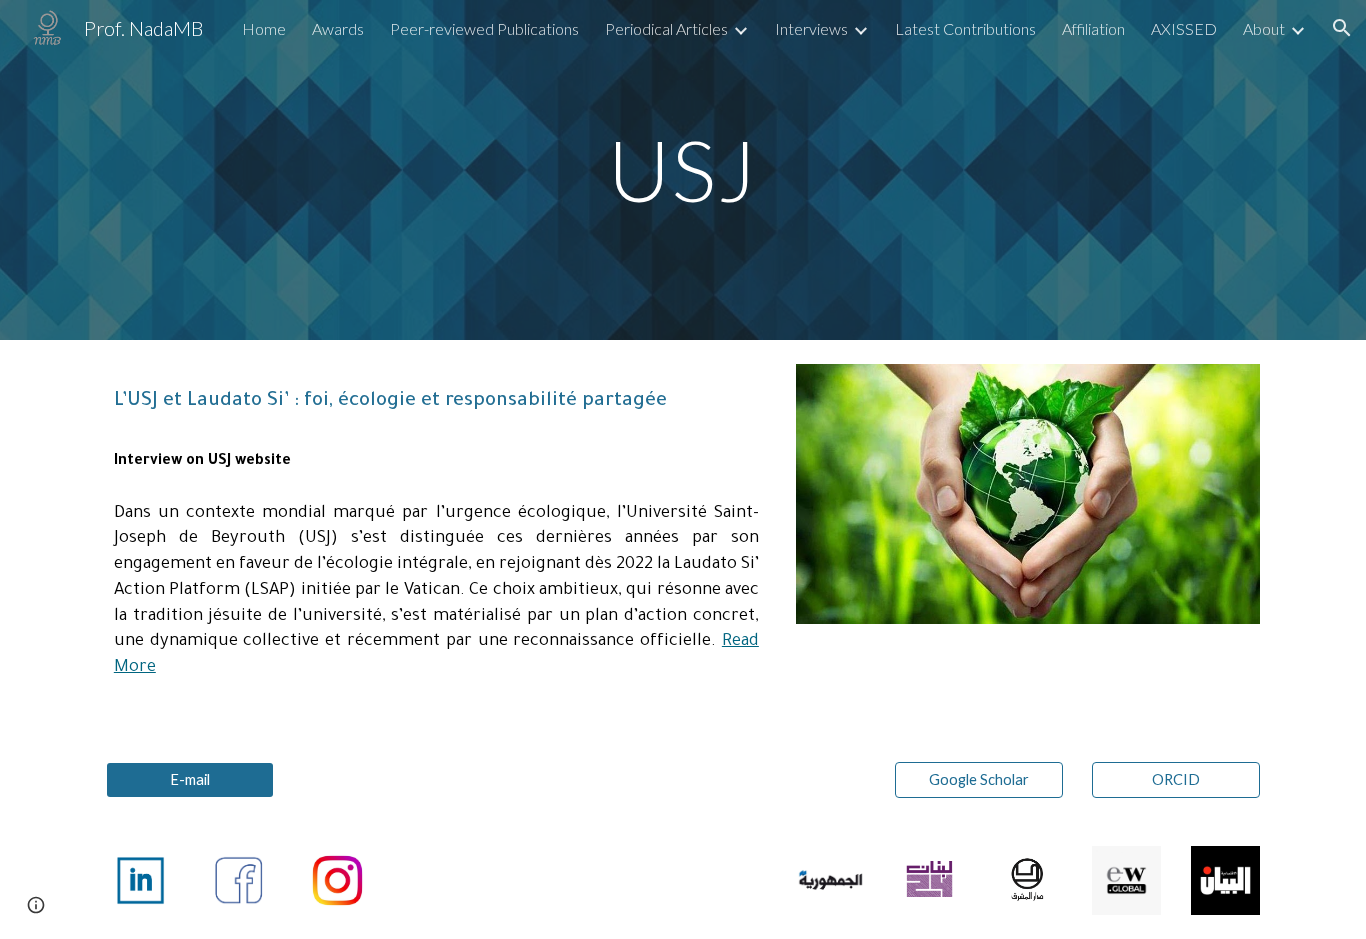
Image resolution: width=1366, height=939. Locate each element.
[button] (1342, 28)
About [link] (1264, 28)
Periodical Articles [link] (666, 28)
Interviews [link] (811, 28)
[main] (683, 169)
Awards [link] (338, 28)
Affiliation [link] (1093, 28)
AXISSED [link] (1184, 28)
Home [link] (264, 28)
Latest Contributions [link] (965, 28)
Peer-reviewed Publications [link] (484, 28)
